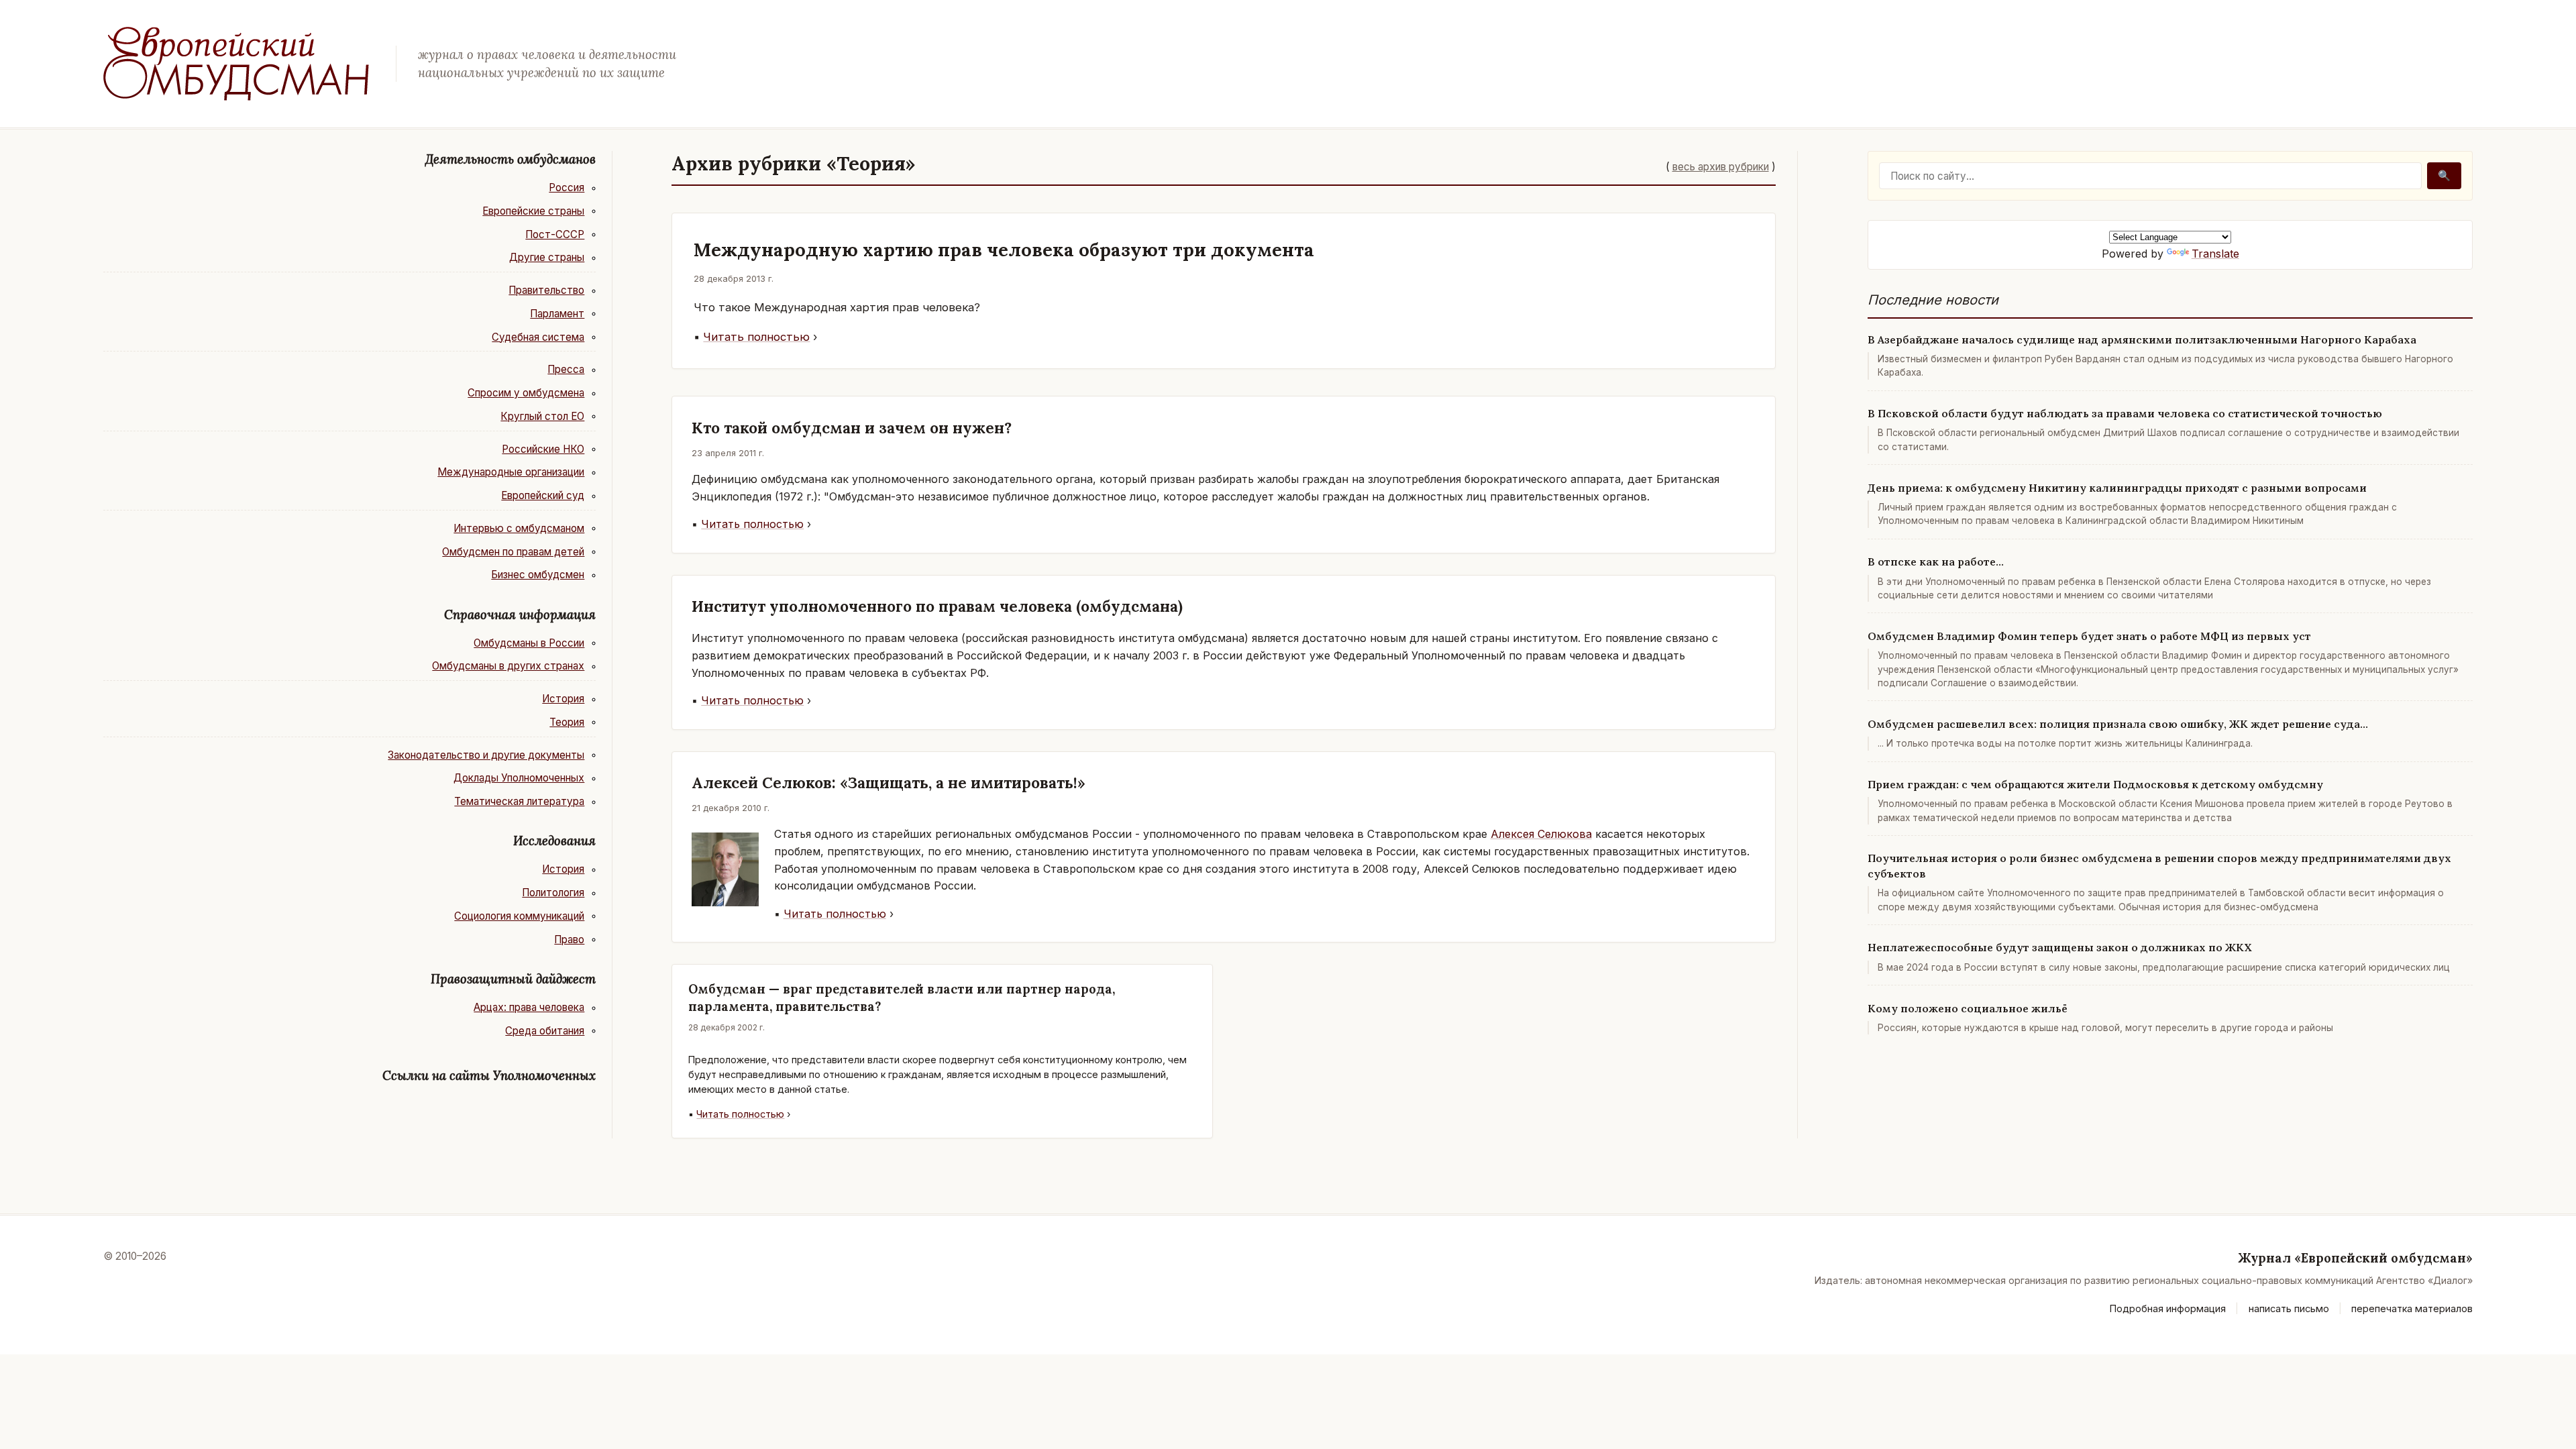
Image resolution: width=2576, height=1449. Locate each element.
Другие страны (547, 257)
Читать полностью (756, 337)
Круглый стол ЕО (542, 416)
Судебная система (538, 337)
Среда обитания (545, 1031)
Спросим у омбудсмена (526, 393)
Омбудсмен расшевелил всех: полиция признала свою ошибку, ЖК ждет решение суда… (2118, 724)
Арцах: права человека (529, 1007)
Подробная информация (2168, 1308)
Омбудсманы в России (529, 643)
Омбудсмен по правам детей (513, 552)
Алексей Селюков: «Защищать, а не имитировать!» (889, 783)
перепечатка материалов (2412, 1308)
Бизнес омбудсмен (538, 575)
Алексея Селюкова (1541, 834)
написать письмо (2289, 1308)
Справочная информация (520, 614)
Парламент (557, 314)
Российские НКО (543, 449)
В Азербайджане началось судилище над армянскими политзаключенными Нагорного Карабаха (2142, 339)
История (563, 699)
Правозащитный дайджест (513, 979)
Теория (567, 722)
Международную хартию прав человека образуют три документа (1004, 250)
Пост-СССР (555, 234)
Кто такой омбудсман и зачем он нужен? (852, 428)
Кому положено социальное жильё (1968, 1008)
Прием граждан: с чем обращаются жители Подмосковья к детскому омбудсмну (2095, 784)
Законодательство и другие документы (486, 755)
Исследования (554, 841)
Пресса (566, 369)
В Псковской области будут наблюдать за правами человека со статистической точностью (2125, 413)
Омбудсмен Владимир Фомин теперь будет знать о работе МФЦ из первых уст (2089, 636)
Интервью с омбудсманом (519, 528)
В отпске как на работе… (1936, 561)
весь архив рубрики (1721, 167)
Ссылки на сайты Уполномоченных (489, 1075)
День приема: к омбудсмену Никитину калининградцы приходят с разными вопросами (2117, 488)
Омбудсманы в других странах (508, 666)
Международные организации (511, 472)
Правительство (546, 290)
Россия (567, 187)
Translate (2215, 254)
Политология (553, 893)
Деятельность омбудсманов (511, 159)
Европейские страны (533, 211)
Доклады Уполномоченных (519, 778)
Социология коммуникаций (519, 916)
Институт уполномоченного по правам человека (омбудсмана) (937, 606)
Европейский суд (543, 495)
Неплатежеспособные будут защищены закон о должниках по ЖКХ (2060, 947)
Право (569, 940)
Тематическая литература (519, 801)
